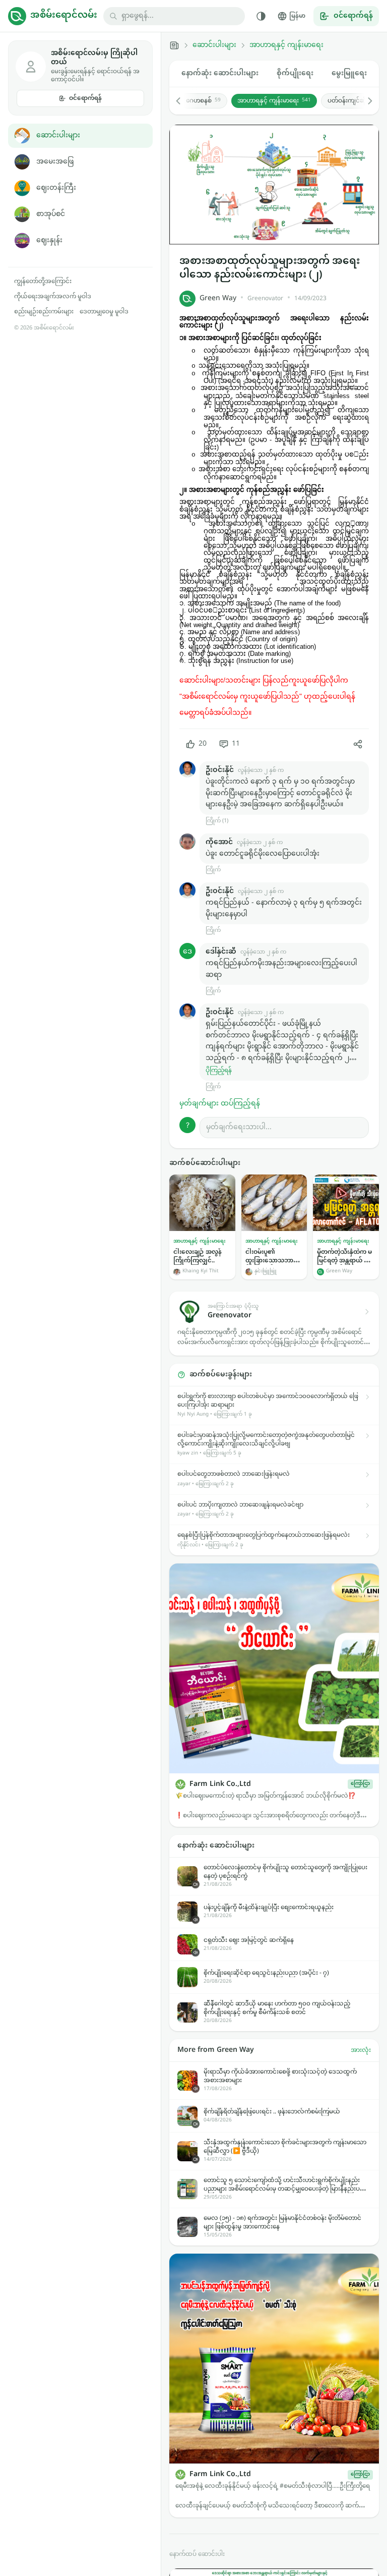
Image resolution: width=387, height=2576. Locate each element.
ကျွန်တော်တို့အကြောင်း (43, 282)
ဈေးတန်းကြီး (56, 188)
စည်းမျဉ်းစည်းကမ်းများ (44, 312)
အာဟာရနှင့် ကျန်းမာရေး (286, 45)
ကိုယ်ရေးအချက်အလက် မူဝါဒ (53, 297)
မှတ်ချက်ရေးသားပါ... (239, 1127)
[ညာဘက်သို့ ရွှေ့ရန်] (365, 101)
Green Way (218, 298)
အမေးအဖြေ (55, 162)
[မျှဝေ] (358, 744)
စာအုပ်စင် (51, 214)
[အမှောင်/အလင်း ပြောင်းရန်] (261, 16)
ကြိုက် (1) (217, 821)
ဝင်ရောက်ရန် (85, 98)
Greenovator (265, 299)
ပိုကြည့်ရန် (219, 1071)
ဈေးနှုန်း (49, 240)
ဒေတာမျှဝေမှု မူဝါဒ (104, 312)
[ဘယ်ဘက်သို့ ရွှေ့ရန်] (183, 101)
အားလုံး (361, 2050)
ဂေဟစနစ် (203, 101)
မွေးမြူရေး (349, 73)
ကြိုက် (213, 870)
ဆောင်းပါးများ (58, 135)
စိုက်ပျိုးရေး (295, 73)
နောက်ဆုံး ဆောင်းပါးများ (220, 73)
